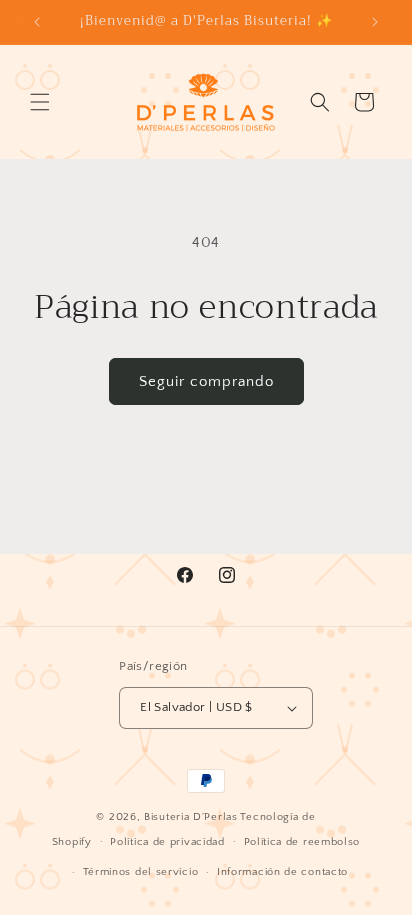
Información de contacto (282, 872)
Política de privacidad (167, 842)
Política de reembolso (302, 842)
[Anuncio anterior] (37, 22)
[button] (40, 102)
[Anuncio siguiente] (375, 22)
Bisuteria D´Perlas (191, 817)
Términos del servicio (141, 872)
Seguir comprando (206, 381)
